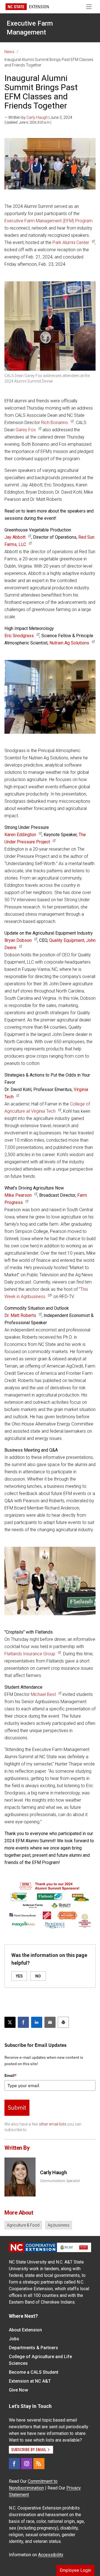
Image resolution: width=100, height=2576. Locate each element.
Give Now (18, 2390)
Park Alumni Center (70, 242)
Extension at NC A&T (30, 2381)
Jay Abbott (15, 537)
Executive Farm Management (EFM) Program (48, 221)
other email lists (53, 2124)
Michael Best (43, 1694)
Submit (17, 2107)
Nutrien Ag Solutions (69, 643)
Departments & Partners (33, 2348)
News (9, 52)
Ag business (59, 2225)
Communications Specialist (60, 2181)
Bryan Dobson (18, 940)
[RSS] (39, 2464)
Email (11, 2075)
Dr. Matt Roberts (20, 1315)
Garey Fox (25, 430)
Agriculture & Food (23, 2225)
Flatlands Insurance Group (30, 1654)
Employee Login (75, 2570)
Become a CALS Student (34, 2372)
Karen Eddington (20, 835)
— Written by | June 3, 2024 (38, 117)
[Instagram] (27, 2464)
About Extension (25, 2330)
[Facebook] (14, 2464)
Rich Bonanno (55, 423)
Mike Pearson (18, 1195)
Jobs (14, 2339)
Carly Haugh (37, 117)
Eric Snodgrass (19, 636)
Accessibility (51, 2555)
